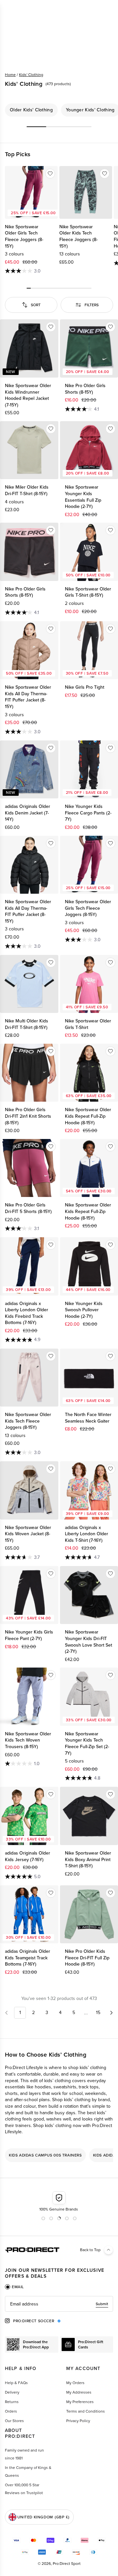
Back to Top (90, 2250)
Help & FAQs (16, 2383)
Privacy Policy (78, 2421)
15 (98, 2013)
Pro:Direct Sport (67, 2564)
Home (10, 75)
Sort (36, 305)
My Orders (75, 2383)
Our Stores (14, 2421)
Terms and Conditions (86, 2411)
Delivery (12, 2392)
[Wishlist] (50, 174)
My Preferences (80, 2402)
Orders (11, 2411)
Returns (12, 2402)
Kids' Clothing (31, 75)
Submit (102, 2304)
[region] (59, 110)
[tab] (14, 2287)
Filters (92, 305)
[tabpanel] (59, 2304)
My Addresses (79, 2392)
